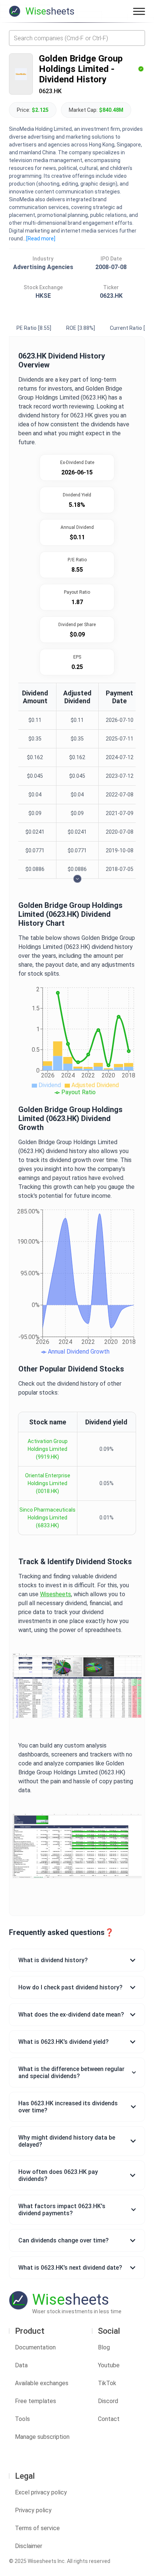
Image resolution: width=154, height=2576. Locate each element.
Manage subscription (42, 2437)
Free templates (36, 2401)
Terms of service (37, 2528)
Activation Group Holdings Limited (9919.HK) (48, 1449)
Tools (22, 2419)
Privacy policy (33, 2510)
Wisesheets (56, 1594)
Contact (109, 2419)
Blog (104, 2347)
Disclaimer (29, 2546)
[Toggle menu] (139, 11)
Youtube (109, 2365)
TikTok (107, 2383)
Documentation (35, 2347)
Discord (108, 2401)
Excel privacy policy (41, 2492)
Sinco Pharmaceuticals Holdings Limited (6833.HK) (47, 1518)
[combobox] (77, 38)
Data (21, 2365)
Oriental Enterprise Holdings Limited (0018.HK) (48, 1483)
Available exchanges (42, 2383)
